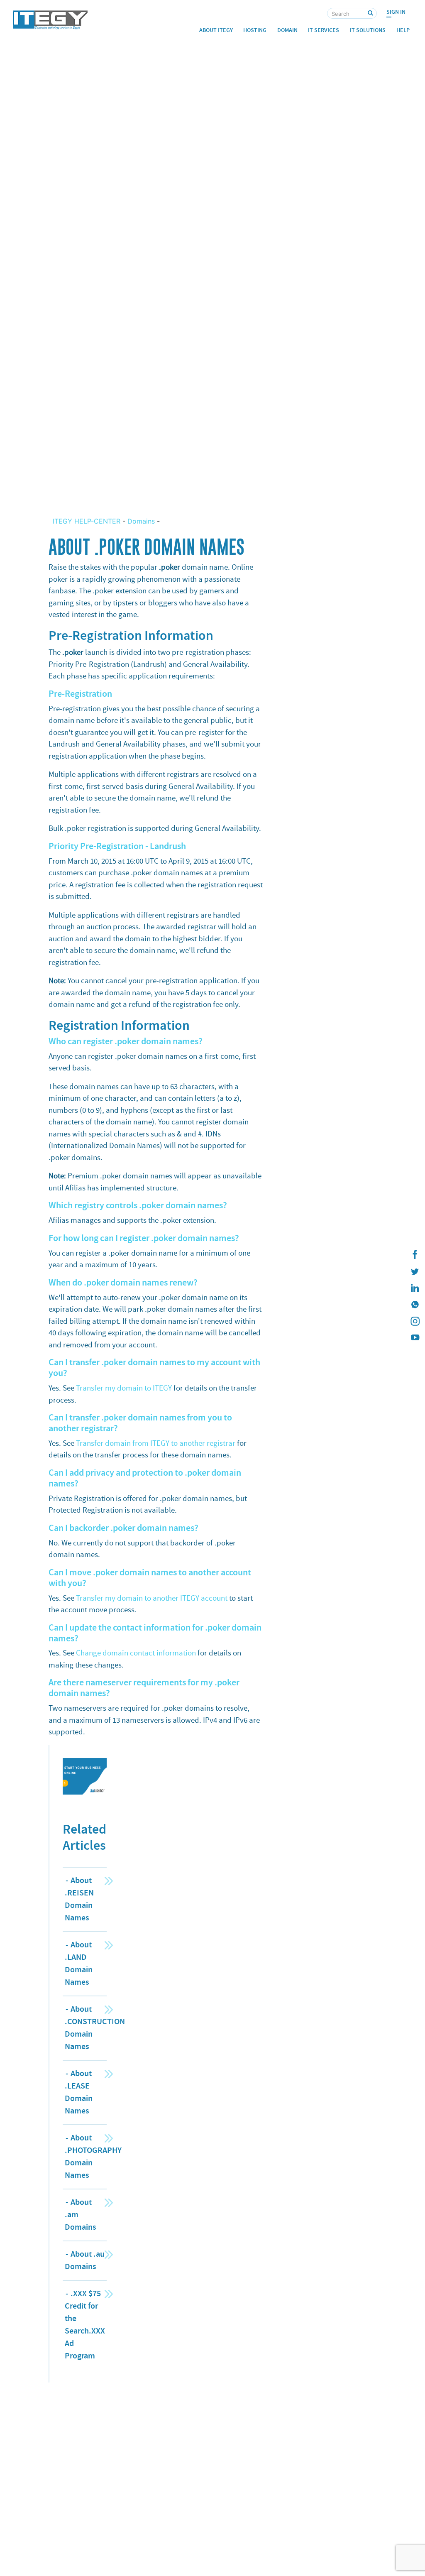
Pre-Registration (80, 694)
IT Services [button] (324, 30)
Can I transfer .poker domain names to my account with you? (154, 1368)
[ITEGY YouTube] (415, 1338)
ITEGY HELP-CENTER (88, 521)
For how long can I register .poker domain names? (144, 1238)
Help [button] (403, 30)
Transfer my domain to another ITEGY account (152, 1598)
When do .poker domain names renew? (123, 1283)
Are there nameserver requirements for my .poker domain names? (144, 1688)
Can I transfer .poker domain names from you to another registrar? (140, 1423)
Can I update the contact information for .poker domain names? (155, 1633)
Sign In (396, 12)
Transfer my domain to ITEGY (124, 1388)
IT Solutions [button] (368, 30)
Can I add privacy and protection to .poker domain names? (145, 1478)
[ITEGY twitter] (415, 1271)
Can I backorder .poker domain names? (123, 1528)
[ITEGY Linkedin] (415, 1288)
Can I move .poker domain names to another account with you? (150, 1578)
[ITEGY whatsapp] (415, 1305)
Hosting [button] (255, 30)
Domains (141, 521)
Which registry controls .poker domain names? (138, 1205)
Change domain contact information (136, 1653)
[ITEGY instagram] (415, 1321)
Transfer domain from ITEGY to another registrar (156, 1443)
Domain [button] (287, 30)
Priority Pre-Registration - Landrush (117, 846)
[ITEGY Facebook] (415, 1255)
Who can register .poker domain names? (126, 1041)
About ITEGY (216, 30)
